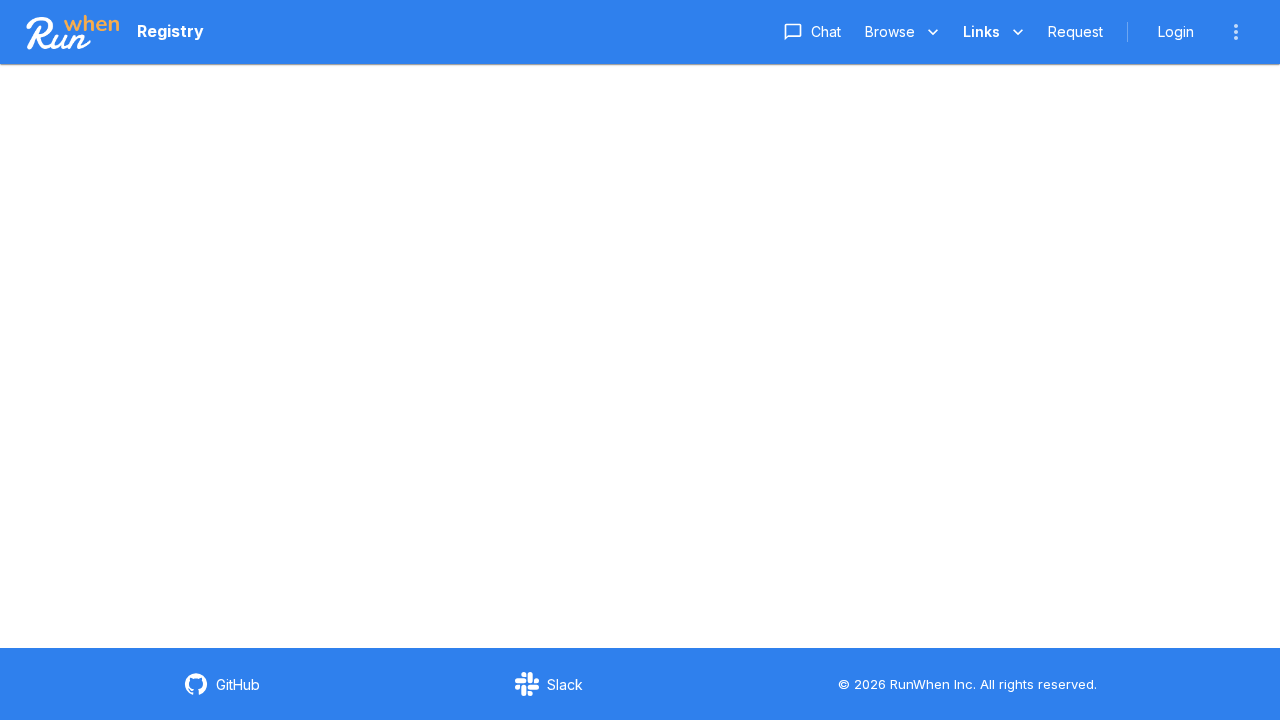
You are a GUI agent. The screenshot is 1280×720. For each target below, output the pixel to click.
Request (1075, 31)
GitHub (238, 684)
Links (981, 31)
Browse (890, 31)
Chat (826, 31)
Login (1176, 31)
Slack (565, 684)
